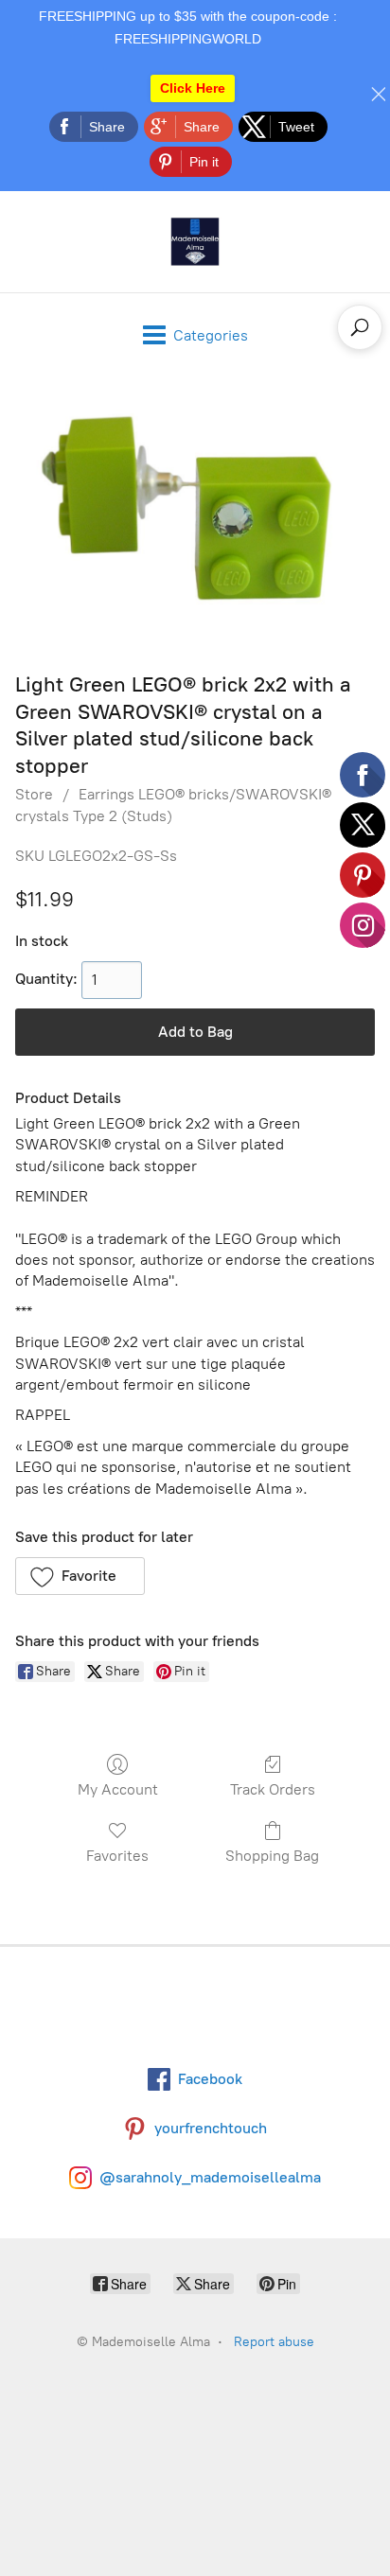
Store (34, 794)
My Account (118, 1789)
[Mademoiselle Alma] (195, 242)
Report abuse (274, 2342)
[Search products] (360, 327)
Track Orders (273, 1789)
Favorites (117, 1856)
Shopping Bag (272, 1856)
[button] (80, 1576)
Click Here (193, 88)
